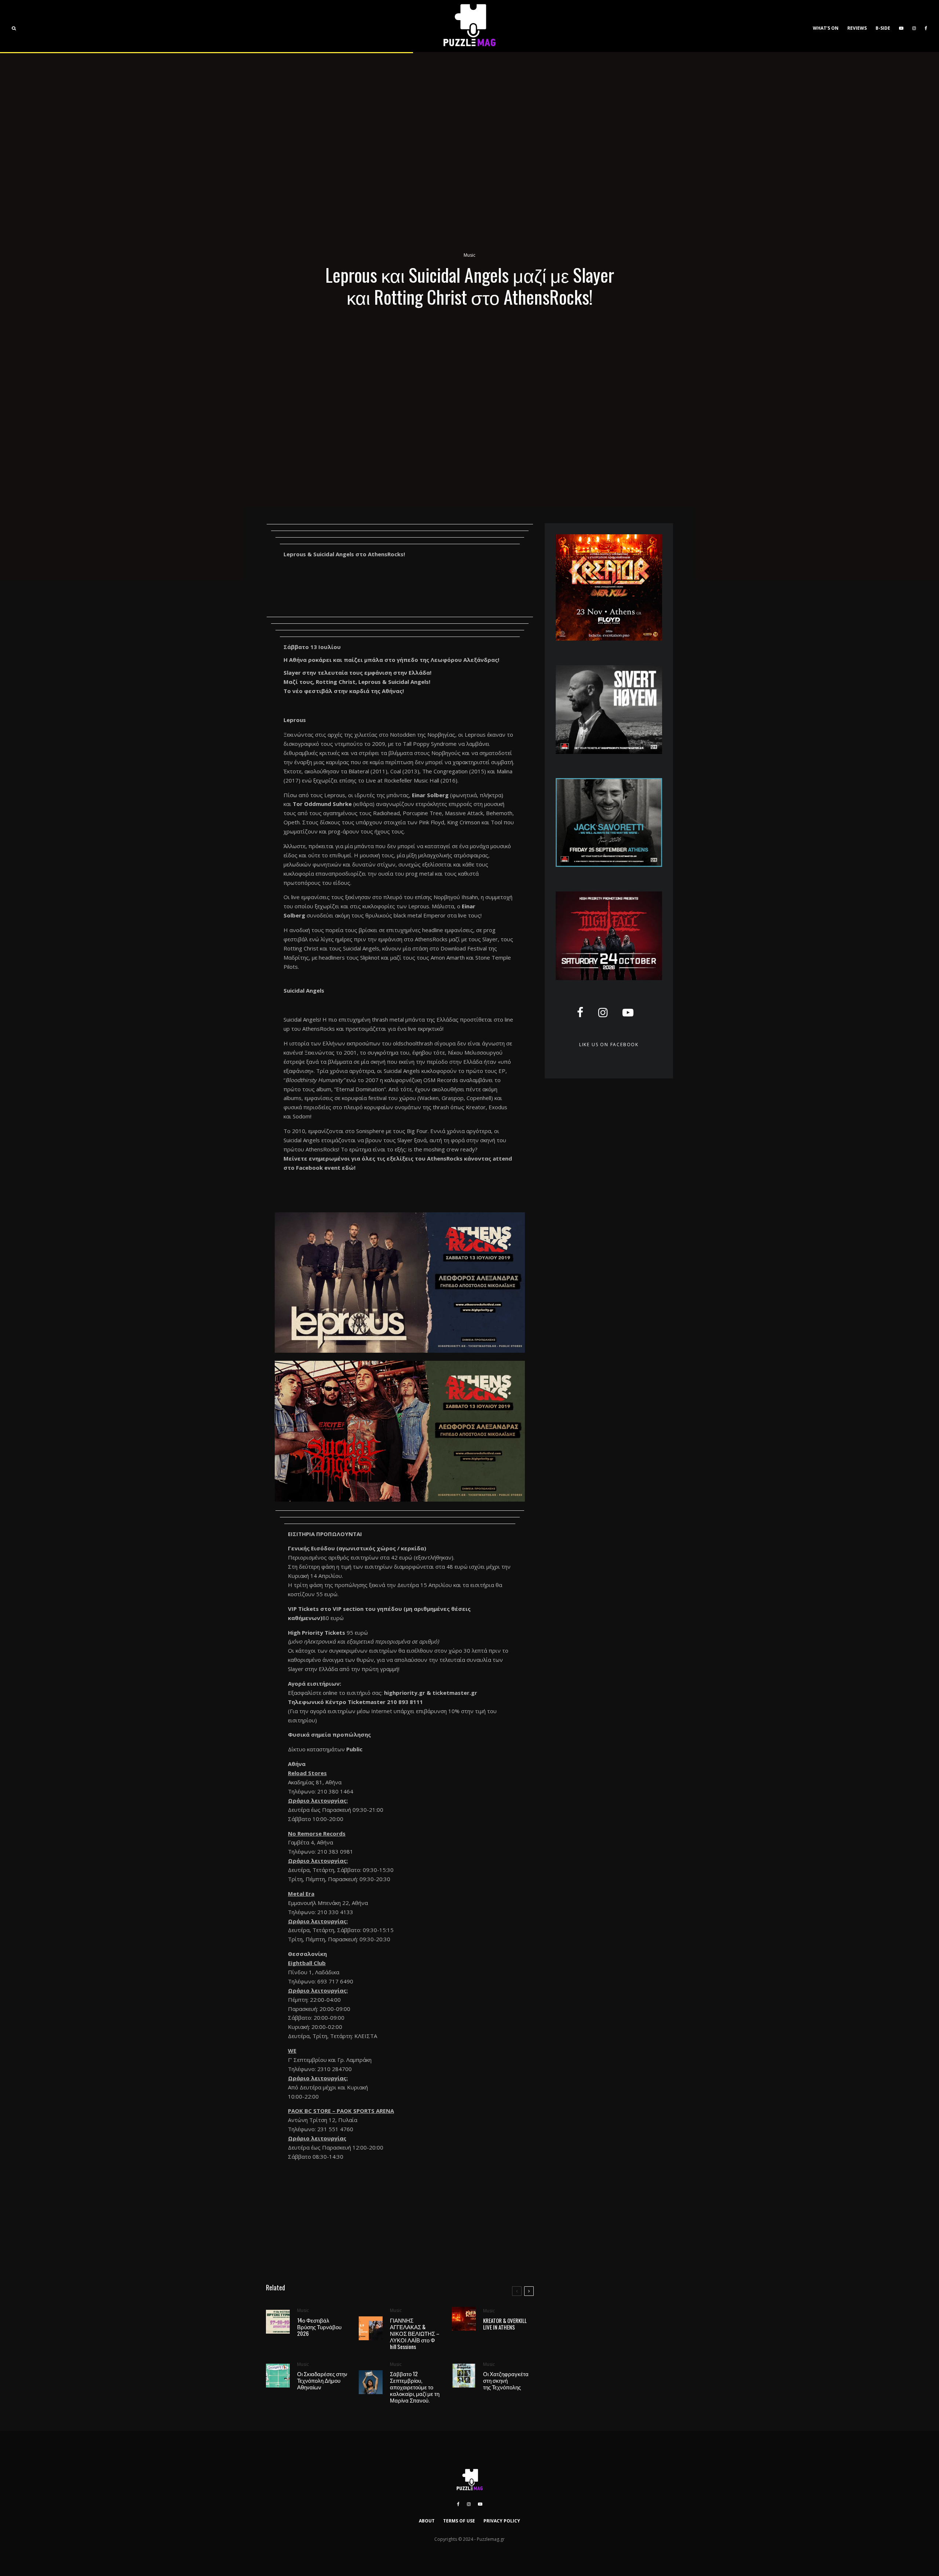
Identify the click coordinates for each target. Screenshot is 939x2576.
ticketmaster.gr (455, 1693)
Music (469, 255)
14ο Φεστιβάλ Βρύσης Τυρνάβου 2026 (319, 2327)
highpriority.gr (405, 1693)
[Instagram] (914, 26)
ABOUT (427, 2521)
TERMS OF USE (459, 2521)
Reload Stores (307, 1773)
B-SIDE (883, 28)
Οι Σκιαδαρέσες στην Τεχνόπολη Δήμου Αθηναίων (322, 2380)
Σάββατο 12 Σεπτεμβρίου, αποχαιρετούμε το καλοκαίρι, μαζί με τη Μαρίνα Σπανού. (415, 2387)
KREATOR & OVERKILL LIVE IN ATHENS (505, 2324)
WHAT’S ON (826, 28)
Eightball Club (307, 1963)
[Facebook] (926, 26)
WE (292, 2051)
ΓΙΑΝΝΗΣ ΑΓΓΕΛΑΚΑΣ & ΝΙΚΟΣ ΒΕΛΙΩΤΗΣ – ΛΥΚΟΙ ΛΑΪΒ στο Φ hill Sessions (415, 2333)
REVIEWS (857, 28)
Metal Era (301, 1894)
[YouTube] (901, 26)
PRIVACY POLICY (502, 2521)
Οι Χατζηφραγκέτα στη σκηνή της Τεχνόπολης (506, 2380)
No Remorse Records (317, 1833)
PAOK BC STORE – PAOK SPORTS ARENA (341, 2111)
